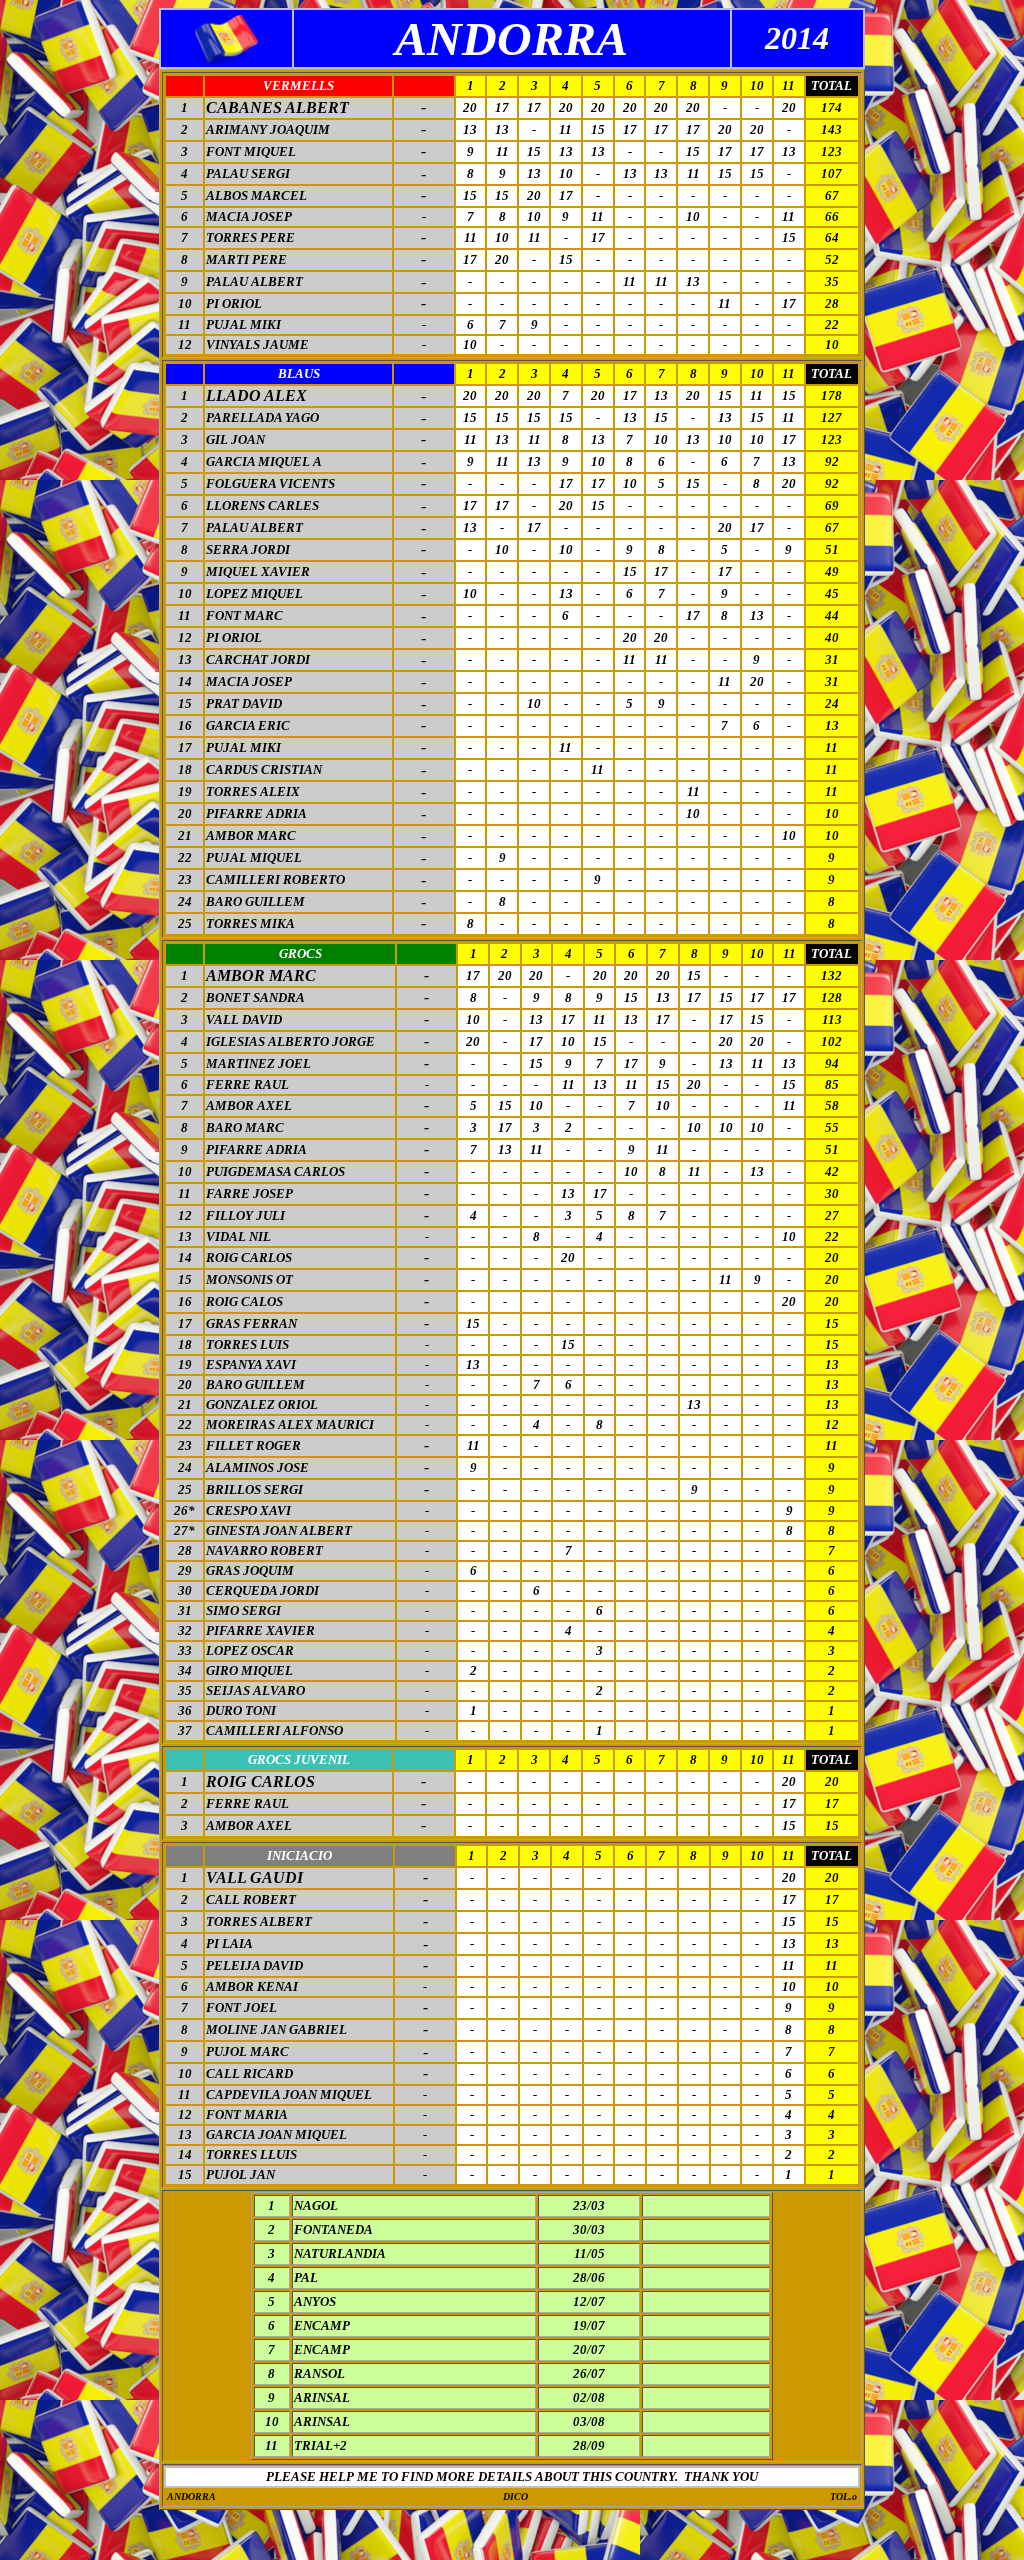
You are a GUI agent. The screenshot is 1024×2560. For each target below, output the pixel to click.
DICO (515, 2496)
